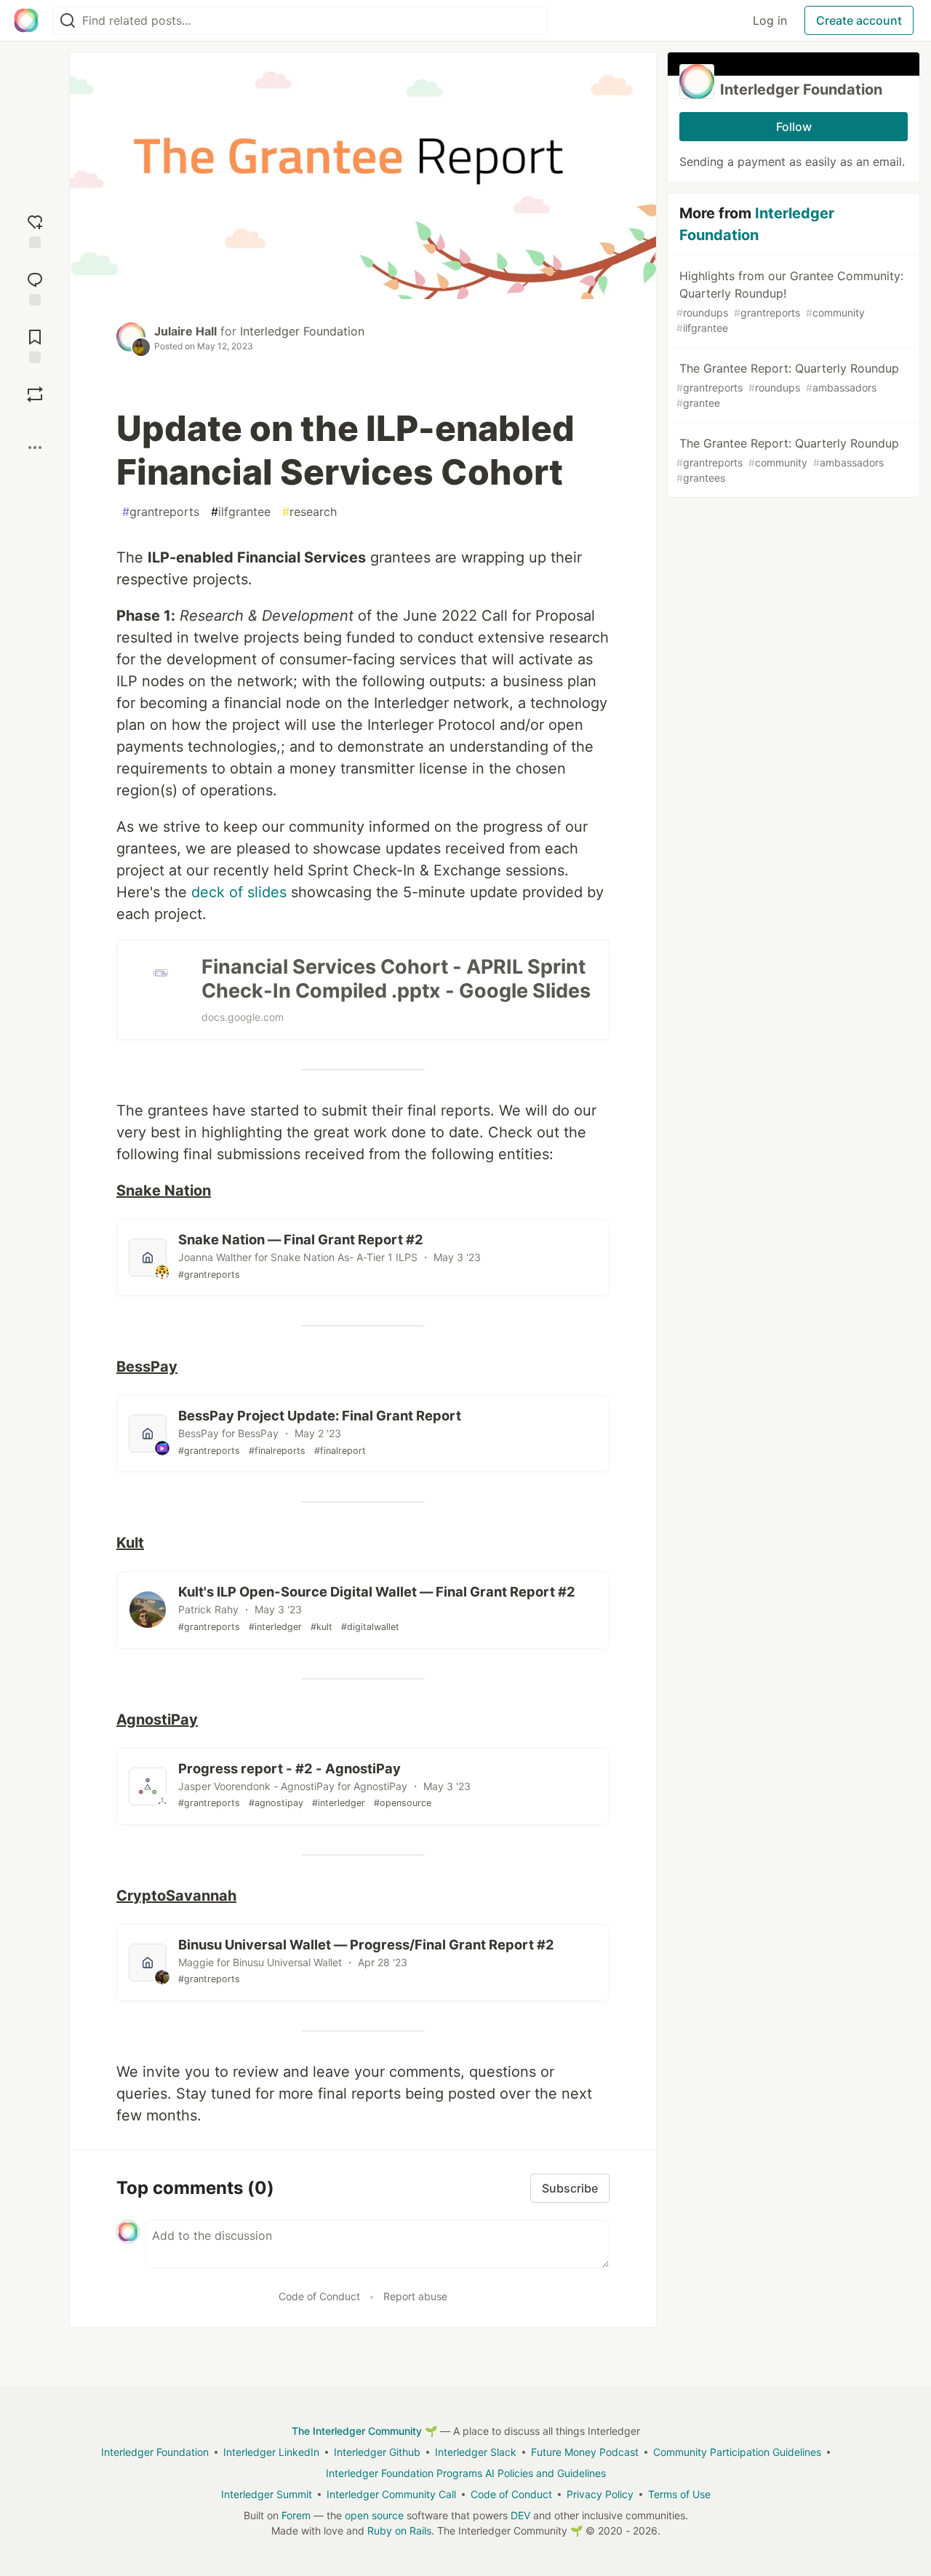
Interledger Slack (476, 2452)
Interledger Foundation (302, 331)
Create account (859, 20)
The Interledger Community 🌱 (364, 2431)
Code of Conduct (319, 2296)
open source (374, 2515)
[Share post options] (35, 448)
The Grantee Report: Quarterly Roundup (788, 385)
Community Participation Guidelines (737, 2452)
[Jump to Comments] (35, 287)
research (309, 512)
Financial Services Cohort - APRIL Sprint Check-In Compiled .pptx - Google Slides (396, 979)
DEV (520, 2515)
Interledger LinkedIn (271, 2452)
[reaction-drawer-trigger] (35, 230)
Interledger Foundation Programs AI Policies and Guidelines (466, 2473)
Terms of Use (679, 2494)
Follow (794, 127)
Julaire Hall (185, 331)
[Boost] (35, 394)
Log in (770, 20)
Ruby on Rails (399, 2531)
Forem (296, 2515)
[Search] (68, 21)
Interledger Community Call (391, 2494)
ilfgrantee (241, 512)
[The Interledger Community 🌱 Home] (26, 20)
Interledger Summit (267, 2494)
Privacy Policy (600, 2494)
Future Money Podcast (585, 2452)
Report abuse (415, 2296)
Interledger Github (377, 2452)
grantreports (161, 512)
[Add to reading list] (35, 345)
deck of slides (239, 892)
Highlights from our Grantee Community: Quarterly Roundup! (790, 301)
